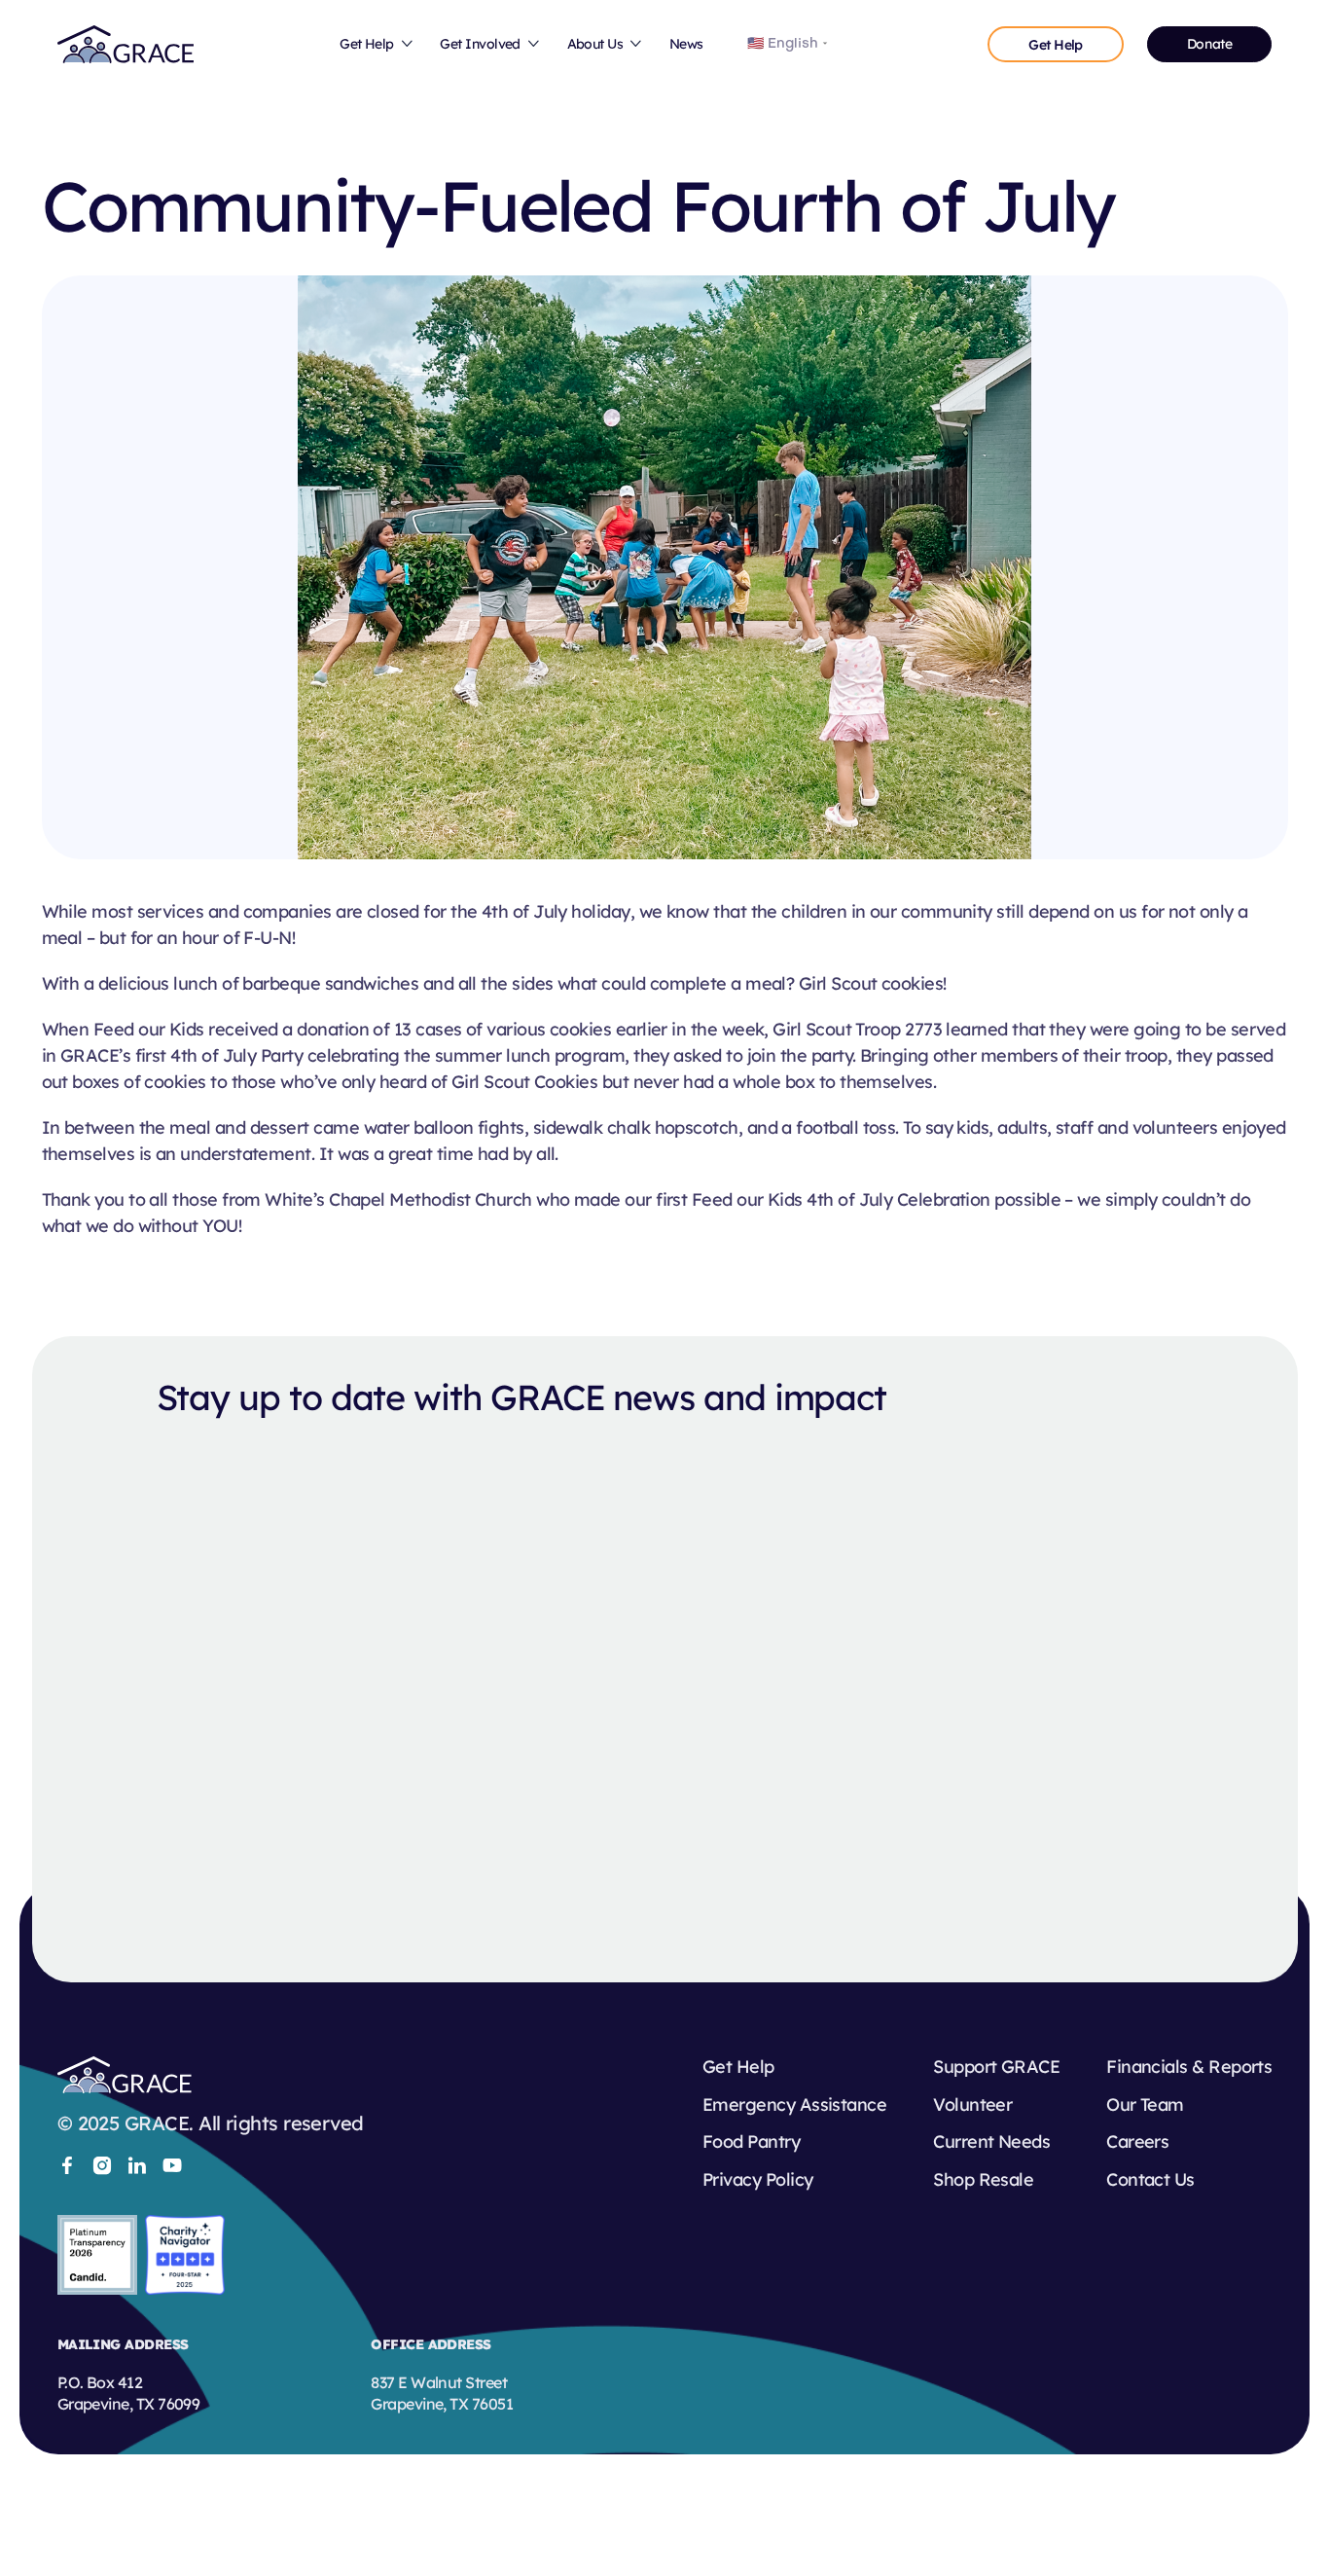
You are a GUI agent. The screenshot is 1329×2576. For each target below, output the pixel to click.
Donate (1209, 44)
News (686, 44)
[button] (377, 44)
